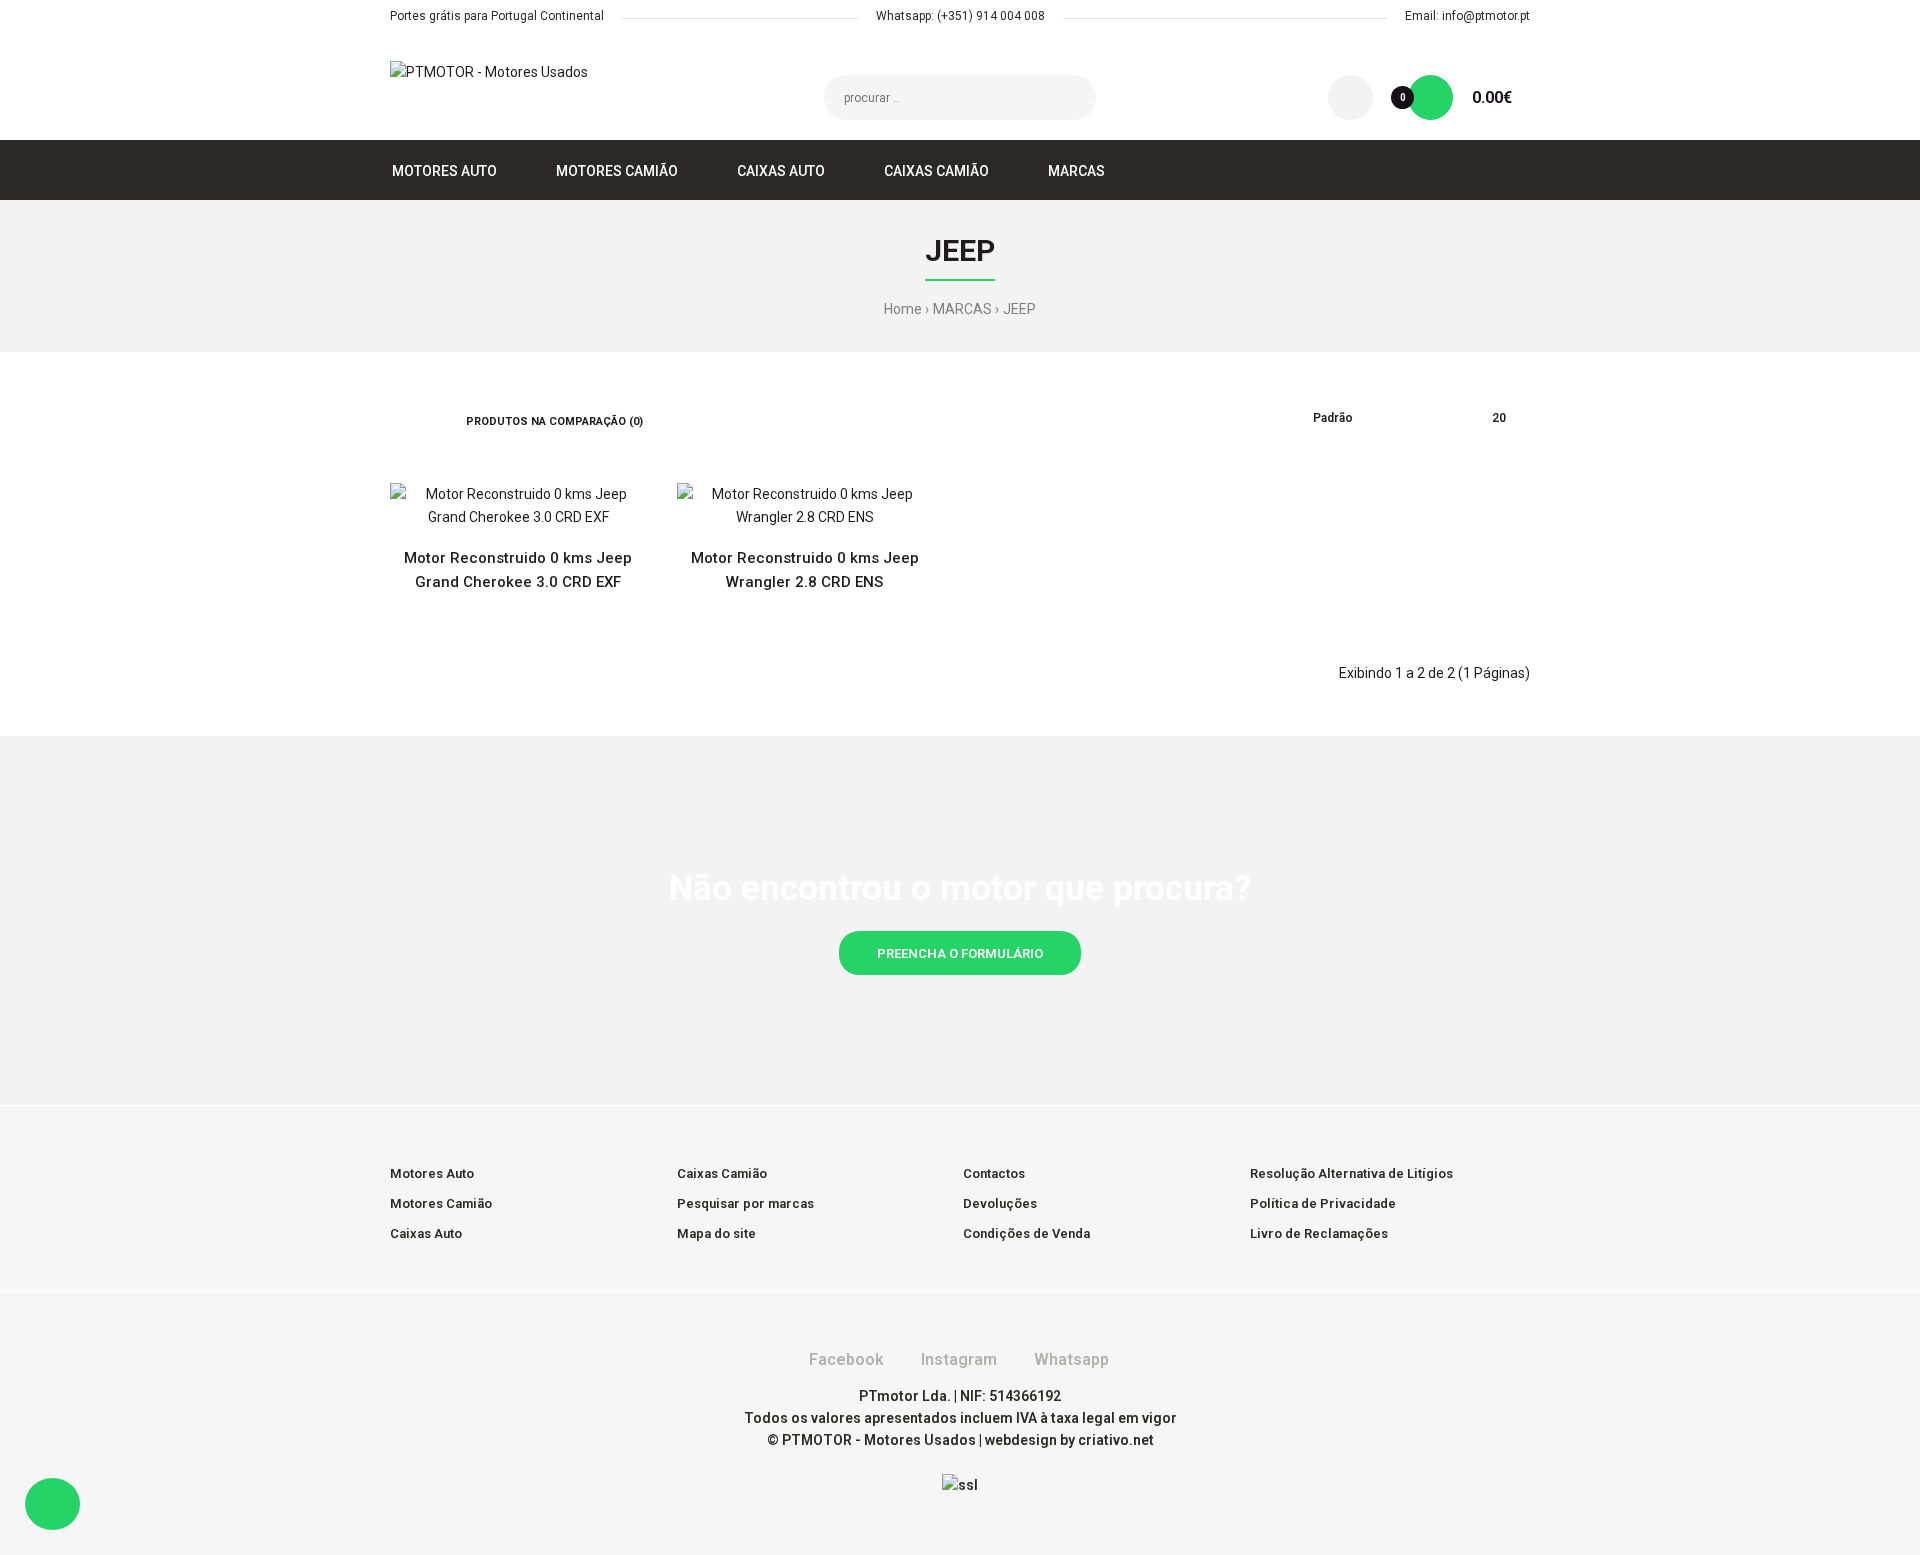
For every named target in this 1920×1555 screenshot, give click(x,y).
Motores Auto (432, 1173)
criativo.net (1116, 1440)
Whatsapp (1069, 1359)
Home (903, 309)
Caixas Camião (722, 1173)
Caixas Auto (426, 1233)
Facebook (844, 1359)
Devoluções (1000, 1203)
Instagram (957, 1359)
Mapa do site (716, 1233)
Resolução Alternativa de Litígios (1351, 1173)
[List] (423, 419)
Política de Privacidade (1323, 1203)
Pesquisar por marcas (745, 1203)
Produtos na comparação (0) (554, 421)
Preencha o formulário (960, 953)
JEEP (1019, 309)
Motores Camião (441, 1203)
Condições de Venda (1026, 1233)
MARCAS (962, 309)
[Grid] (395, 419)
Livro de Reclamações (1319, 1233)
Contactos (994, 1173)
